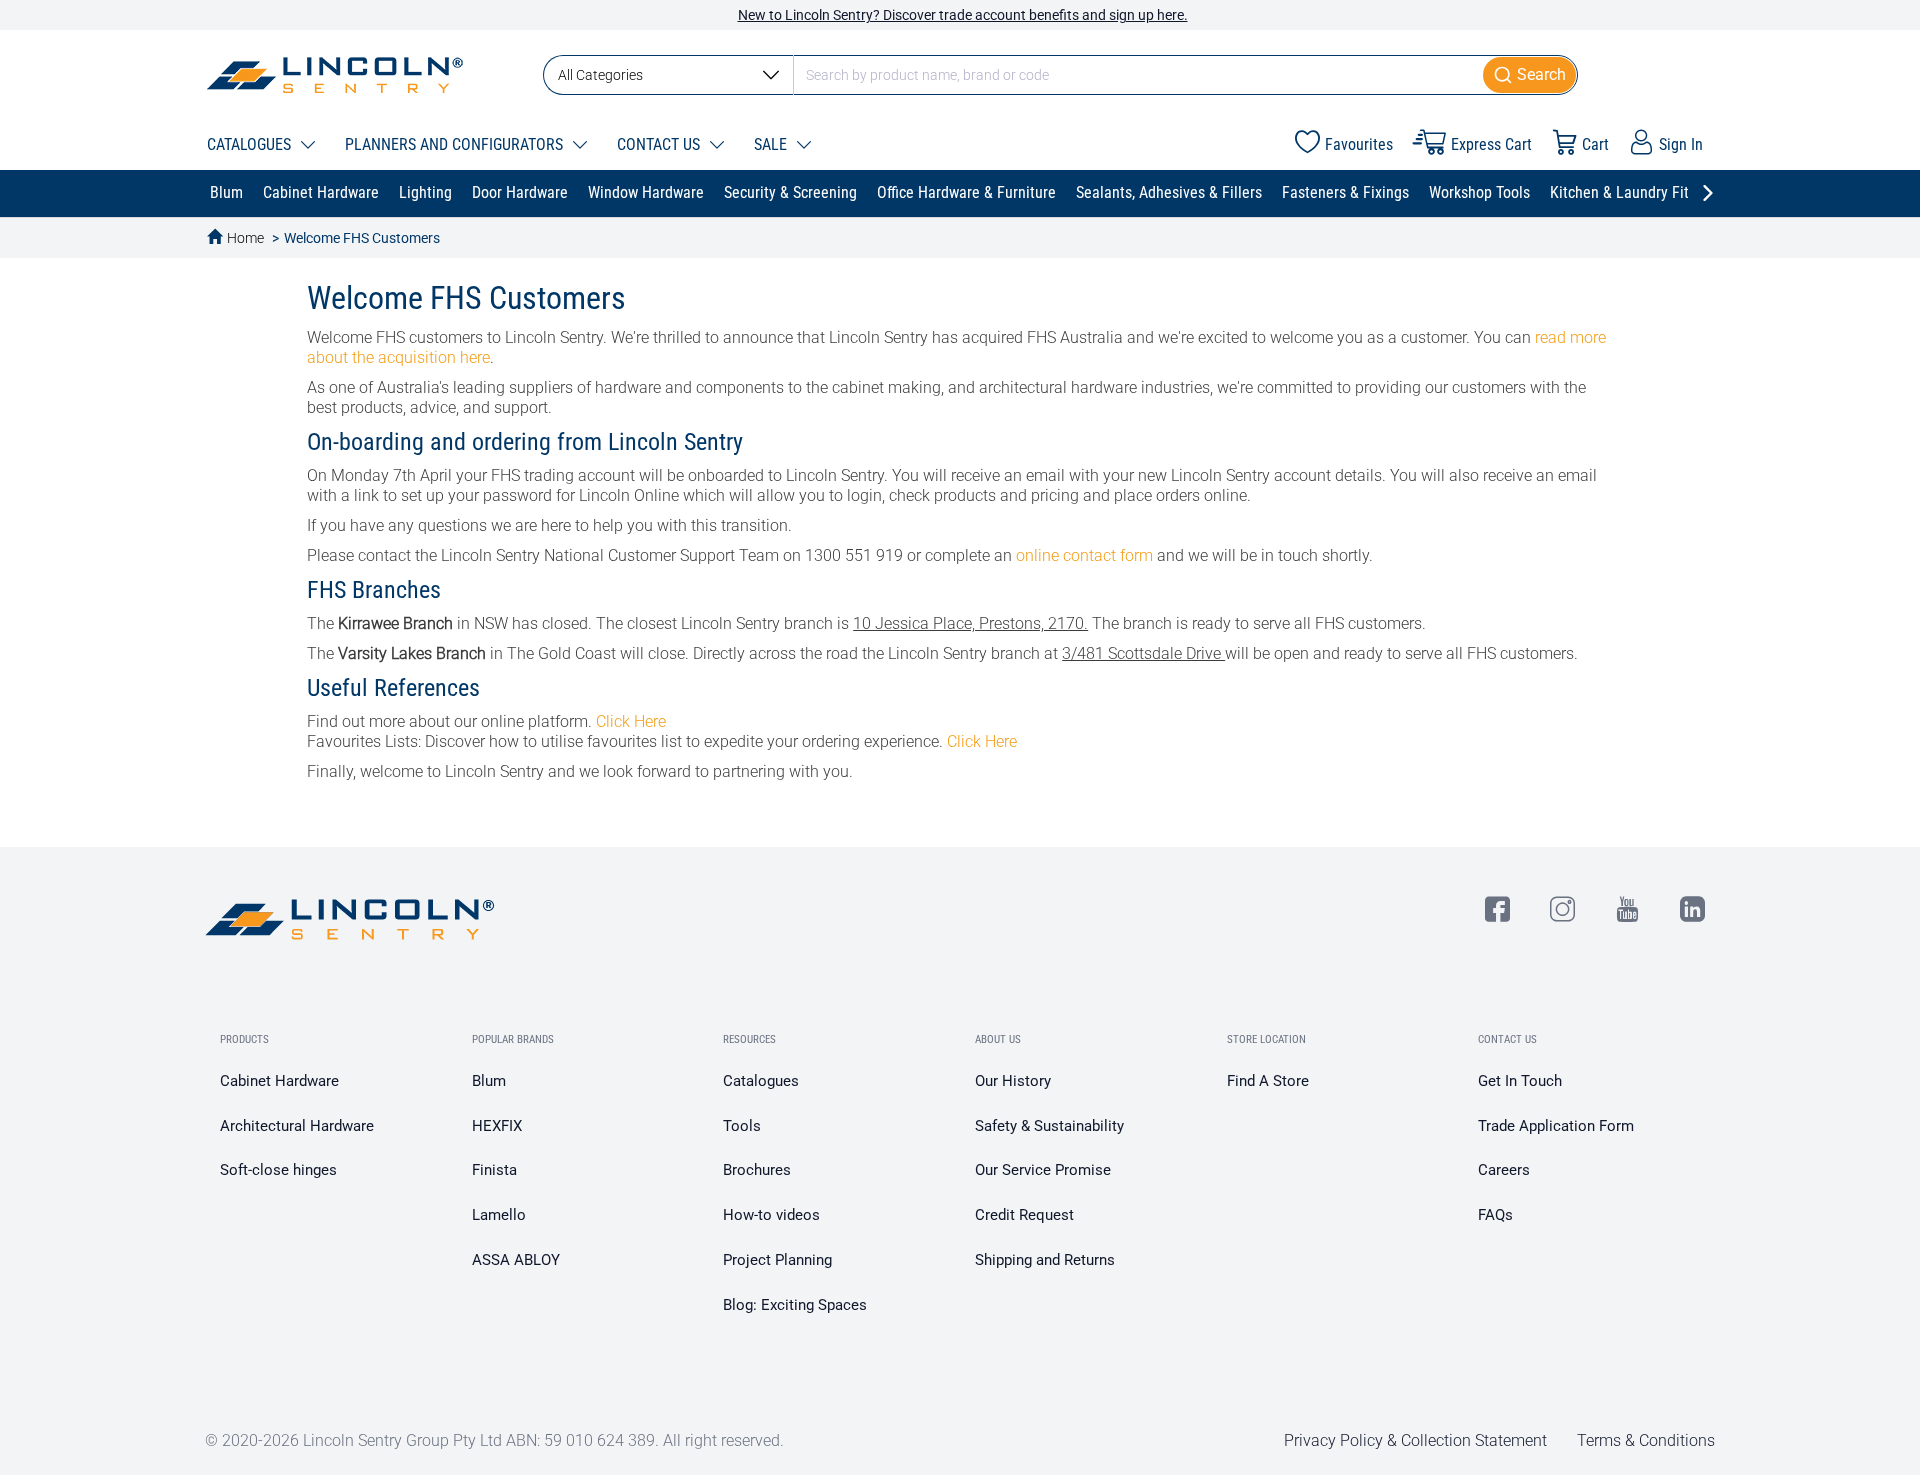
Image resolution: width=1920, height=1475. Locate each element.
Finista (494, 1170)
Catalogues (761, 1081)
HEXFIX (497, 1126)
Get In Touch (1520, 1081)
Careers (1504, 1170)
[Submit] (1530, 75)
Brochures (757, 1170)
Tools (742, 1126)
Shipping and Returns (1045, 1260)
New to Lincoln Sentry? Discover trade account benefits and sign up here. (963, 15)
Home (245, 238)
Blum (489, 1081)
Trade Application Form (1556, 1126)
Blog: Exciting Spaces (795, 1305)
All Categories (600, 75)
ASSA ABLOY (516, 1260)
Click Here (631, 721)
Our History (1013, 1081)
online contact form (1084, 555)
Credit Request (1024, 1215)
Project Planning (777, 1260)
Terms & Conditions (1646, 1440)
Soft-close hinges (278, 1170)
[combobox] (1060, 75)
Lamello (499, 1215)
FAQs (1495, 1215)
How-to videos (771, 1215)
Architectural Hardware (297, 1126)
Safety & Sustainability (1049, 1126)
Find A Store (1268, 1081)
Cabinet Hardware (279, 1081)
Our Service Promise (1043, 1170)
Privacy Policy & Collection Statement (1415, 1440)
